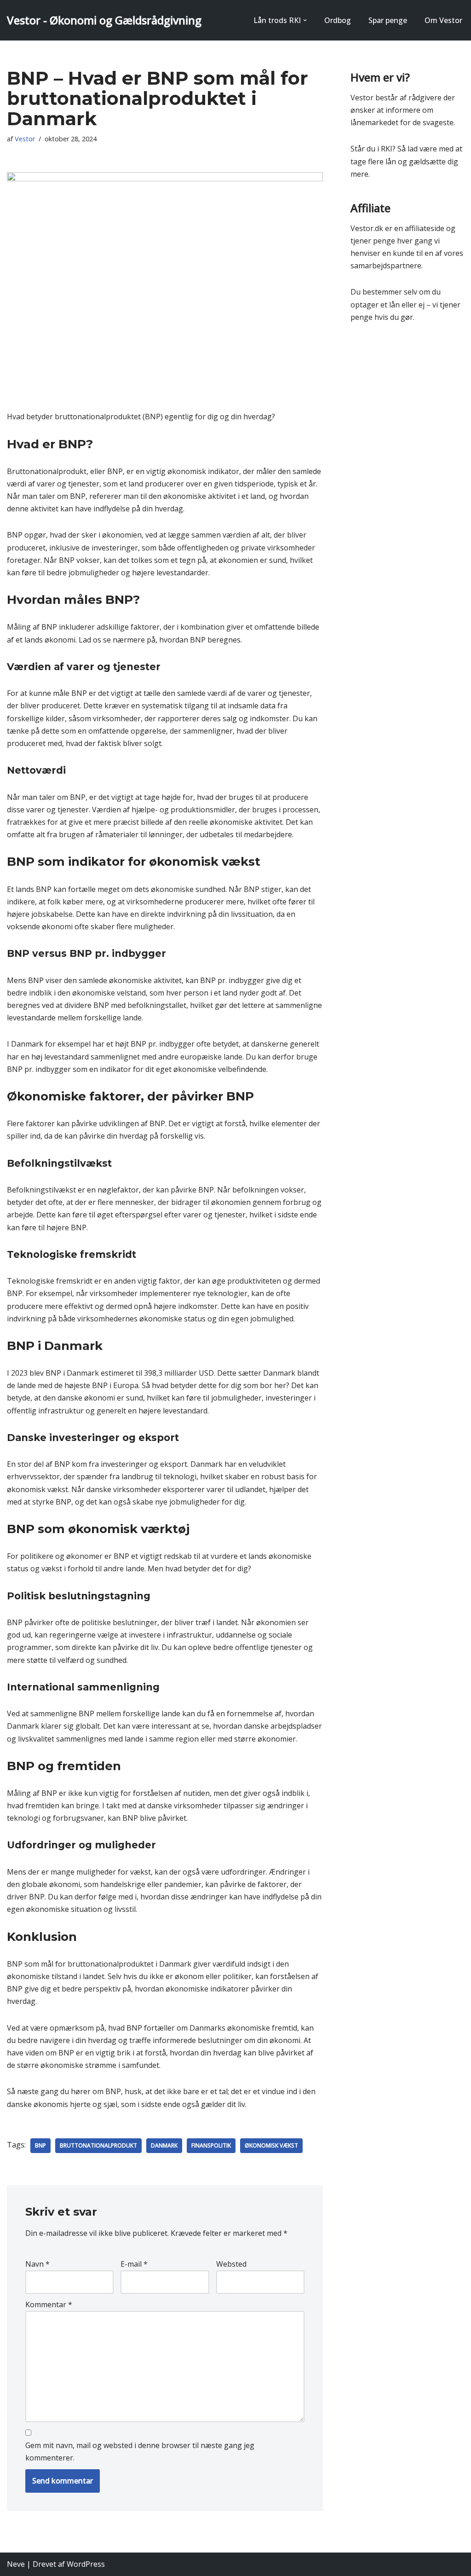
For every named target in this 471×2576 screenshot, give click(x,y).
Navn (37, 2264)
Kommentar (49, 2304)
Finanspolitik (211, 2145)
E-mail (134, 2264)
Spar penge (388, 20)
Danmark (164, 2145)
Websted (231, 2264)
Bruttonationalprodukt (98, 2145)
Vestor (25, 139)
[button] (305, 20)
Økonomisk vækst (271, 2145)
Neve (16, 2564)
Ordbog (338, 20)
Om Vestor (443, 20)
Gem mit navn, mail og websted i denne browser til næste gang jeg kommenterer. (140, 2452)
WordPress (86, 2564)
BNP (40, 2145)
